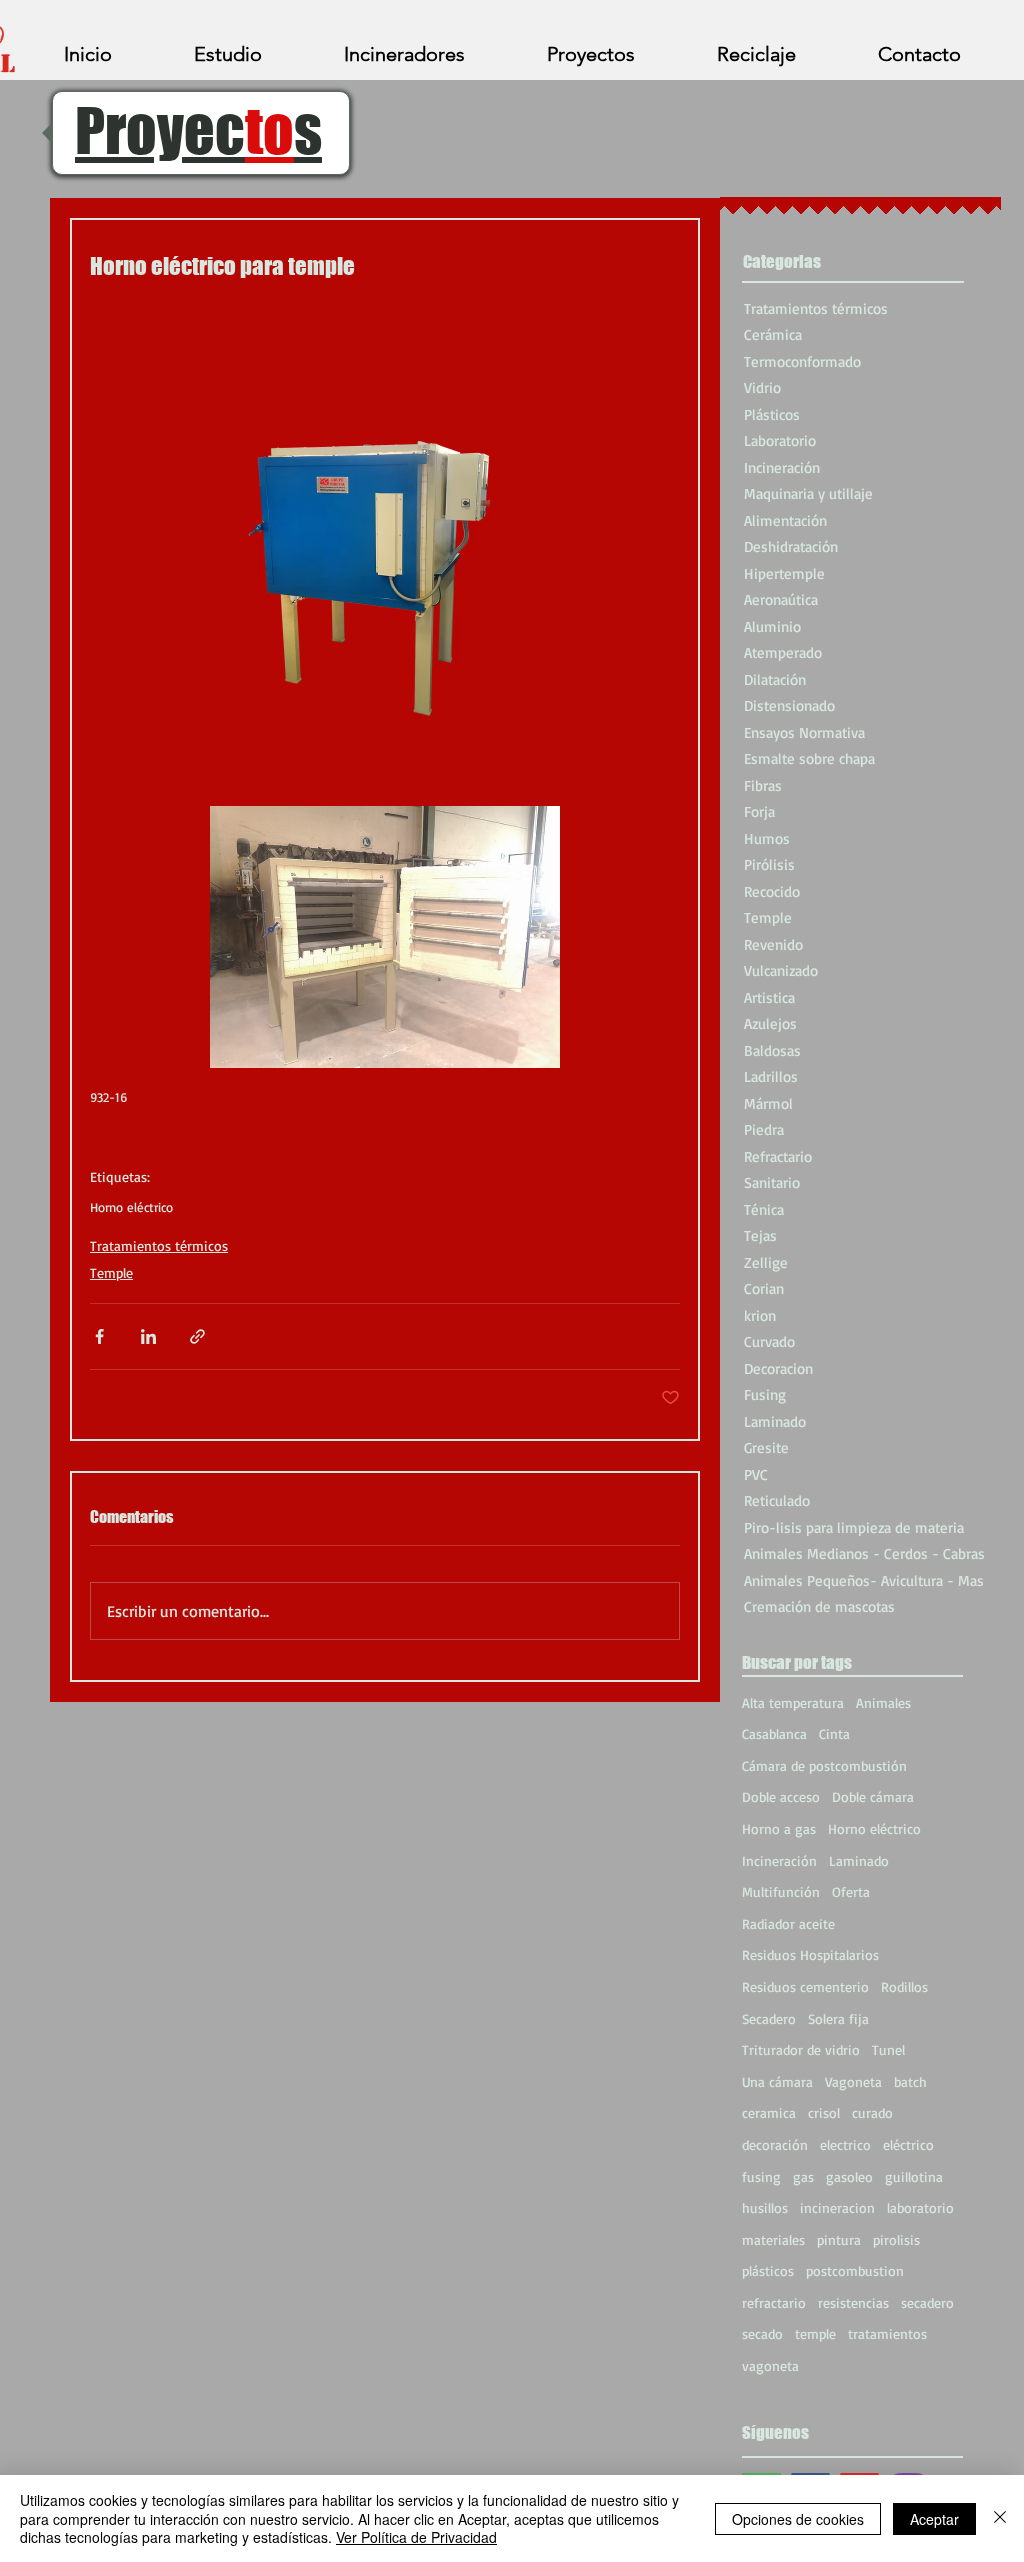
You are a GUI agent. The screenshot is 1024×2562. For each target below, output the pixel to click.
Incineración (779, 1860)
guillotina (914, 2176)
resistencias (853, 2302)
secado (762, 2333)
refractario (774, 2302)
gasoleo (849, 2176)
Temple (111, 1272)
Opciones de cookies (798, 2519)
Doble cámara (873, 1796)
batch (910, 2081)
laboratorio (920, 2207)
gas (803, 2176)
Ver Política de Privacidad (416, 2537)
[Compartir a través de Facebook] (99, 1336)
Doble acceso (781, 1796)
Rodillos (904, 1986)
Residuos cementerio (805, 1986)
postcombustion (855, 2270)
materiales (773, 2239)
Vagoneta (853, 2081)
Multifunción (781, 1891)
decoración (775, 2144)
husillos (765, 2207)
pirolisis (896, 2239)
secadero (927, 2302)
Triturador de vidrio (801, 2049)
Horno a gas (779, 1828)
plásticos (768, 2270)
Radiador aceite (788, 1923)
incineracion (837, 2207)
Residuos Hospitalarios (810, 1954)
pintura (839, 2239)
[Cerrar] (1000, 2518)
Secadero (769, 2018)
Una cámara (777, 2081)
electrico (845, 2144)
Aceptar (934, 2519)
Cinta (834, 1733)
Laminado (859, 1860)
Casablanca (774, 1733)
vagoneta (770, 2365)
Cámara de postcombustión (824, 1765)
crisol (824, 2112)
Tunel (888, 2049)
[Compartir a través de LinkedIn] (148, 1336)
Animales (883, 1702)
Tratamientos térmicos (159, 1245)
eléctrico (908, 2144)
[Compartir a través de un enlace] (197, 1336)
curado (872, 2112)
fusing (761, 2176)
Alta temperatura (793, 1702)
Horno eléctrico (131, 1207)
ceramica (769, 2112)
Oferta (851, 1891)
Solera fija (838, 2018)
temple (815, 2333)
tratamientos (887, 2333)
